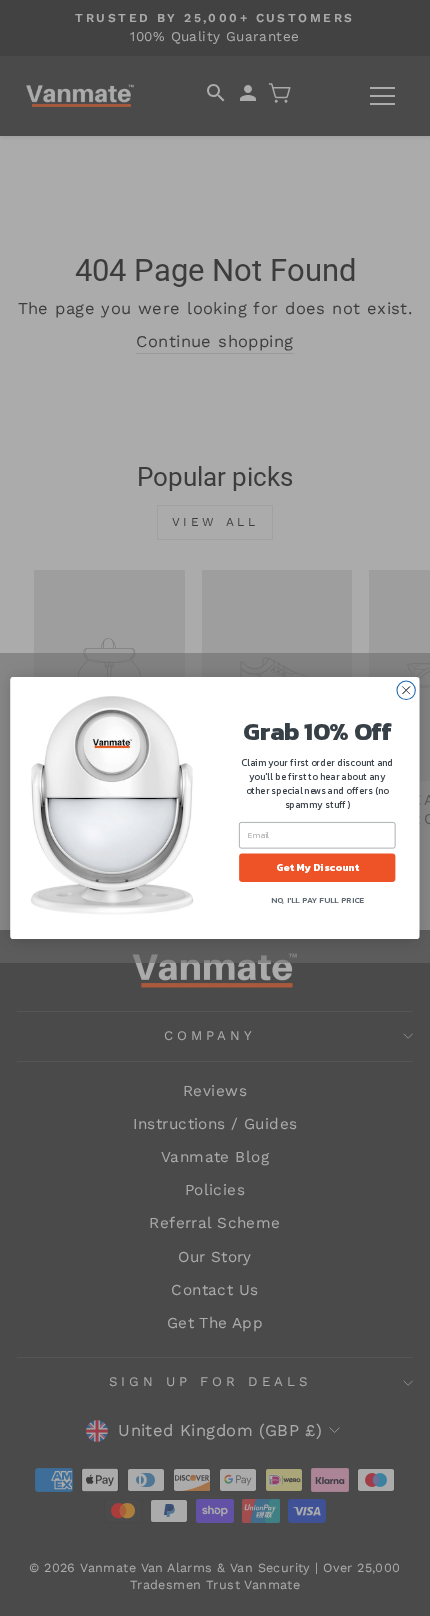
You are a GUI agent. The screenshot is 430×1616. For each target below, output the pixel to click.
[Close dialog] (406, 690)
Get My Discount (317, 868)
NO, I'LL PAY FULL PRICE (317, 899)
